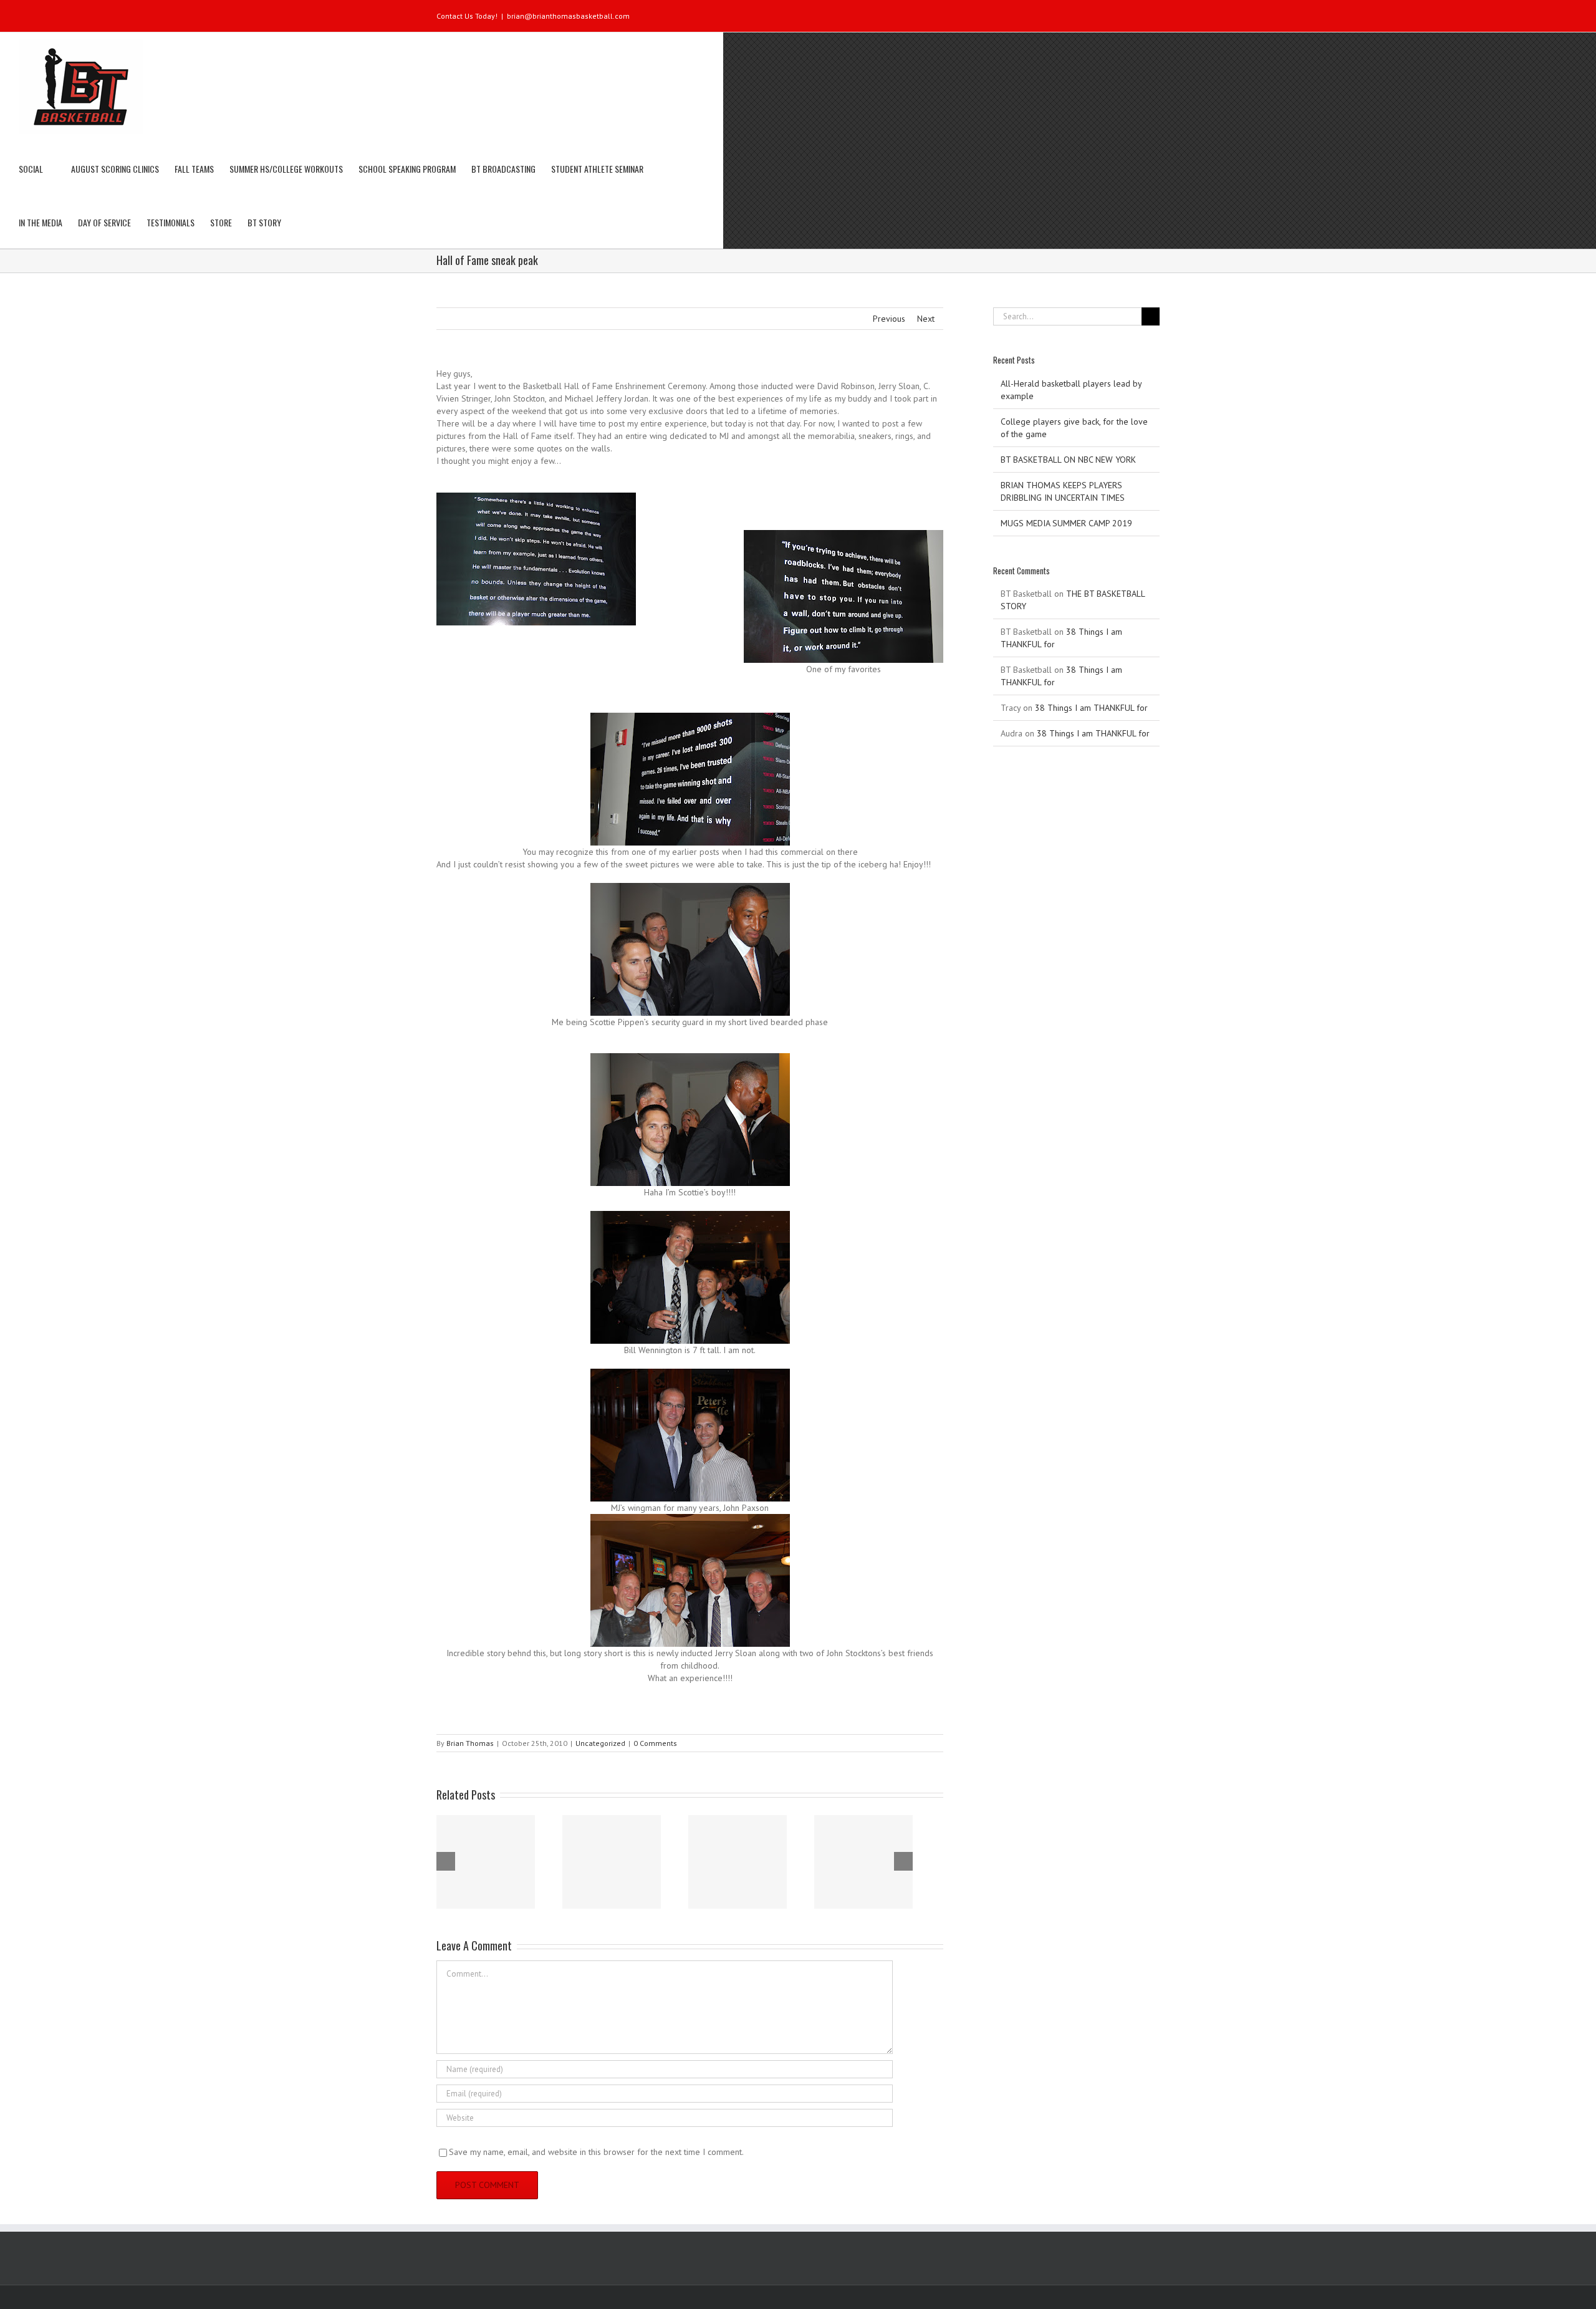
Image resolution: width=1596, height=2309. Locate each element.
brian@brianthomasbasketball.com (568, 16)
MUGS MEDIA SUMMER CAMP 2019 (1066, 523)
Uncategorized (600, 1743)
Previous (889, 319)
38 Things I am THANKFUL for (1091, 708)
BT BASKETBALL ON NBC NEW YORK (1068, 460)
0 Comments (655, 1743)
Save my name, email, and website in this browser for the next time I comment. (596, 2152)
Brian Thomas (470, 1743)
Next (926, 319)
